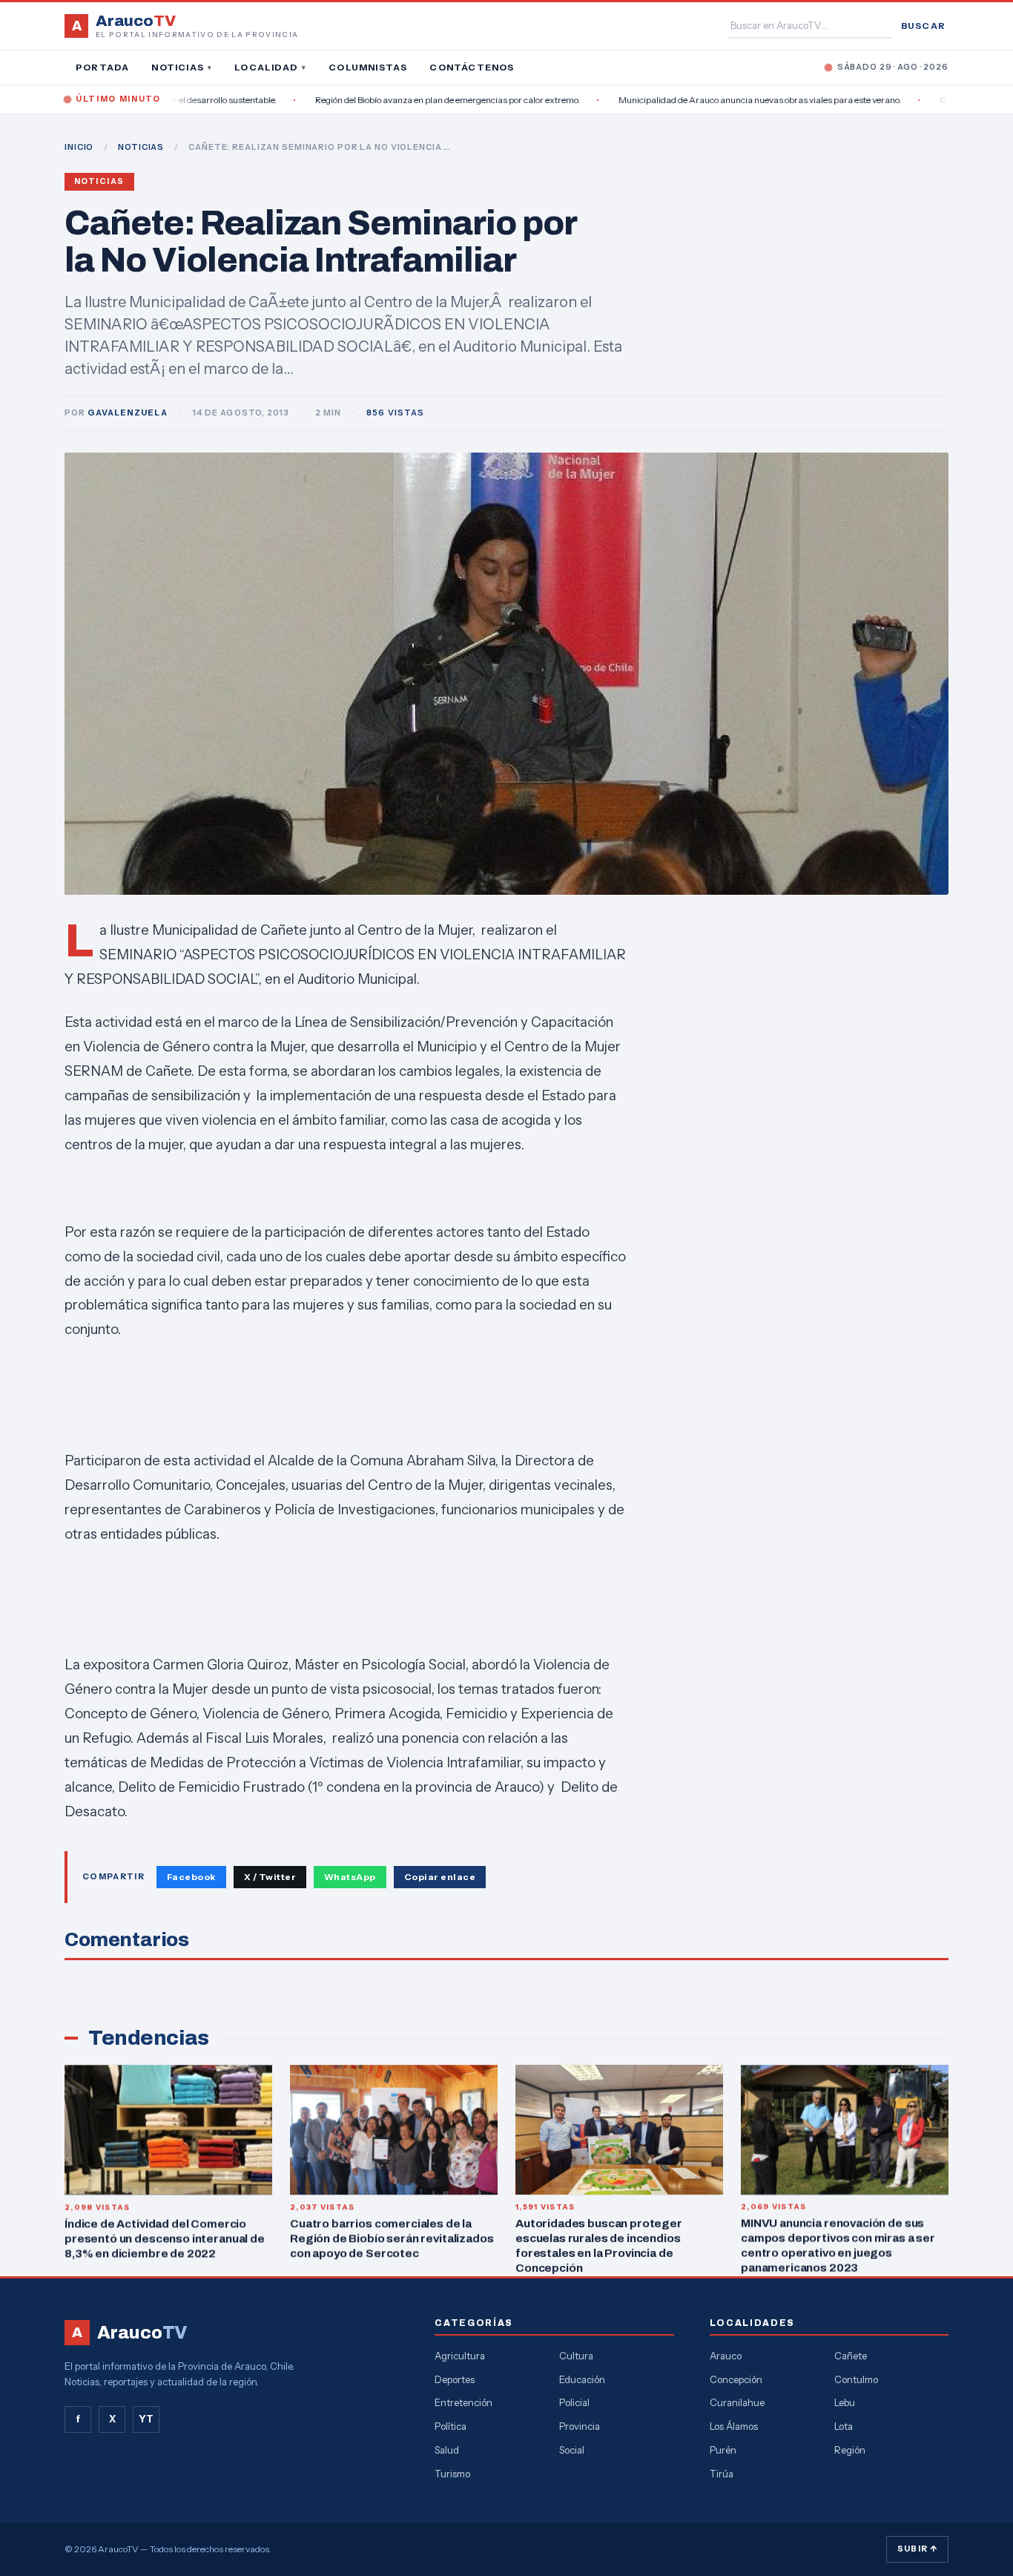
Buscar (923, 26)
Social (572, 2450)
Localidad (270, 67)
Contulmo (856, 2379)
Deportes (455, 2379)
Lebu (845, 2402)
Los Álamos (734, 2426)
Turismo (452, 2474)
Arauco (726, 2356)
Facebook (191, 1877)
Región (850, 2450)
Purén (723, 2450)
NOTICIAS (141, 147)
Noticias (182, 67)
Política (451, 2426)
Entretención (463, 2402)
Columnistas (368, 67)
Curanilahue (737, 2402)
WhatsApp (350, 1877)
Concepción (736, 2379)
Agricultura (460, 2356)
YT (146, 2419)
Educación (582, 2379)
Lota (844, 2426)
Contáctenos (472, 67)
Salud (447, 2450)
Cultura (576, 2356)
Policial (574, 2402)
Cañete (851, 2356)
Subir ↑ (917, 2549)
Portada (102, 67)
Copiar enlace (440, 1877)
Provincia (580, 2426)
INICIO (79, 147)
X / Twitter (270, 1877)
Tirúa (722, 2474)
